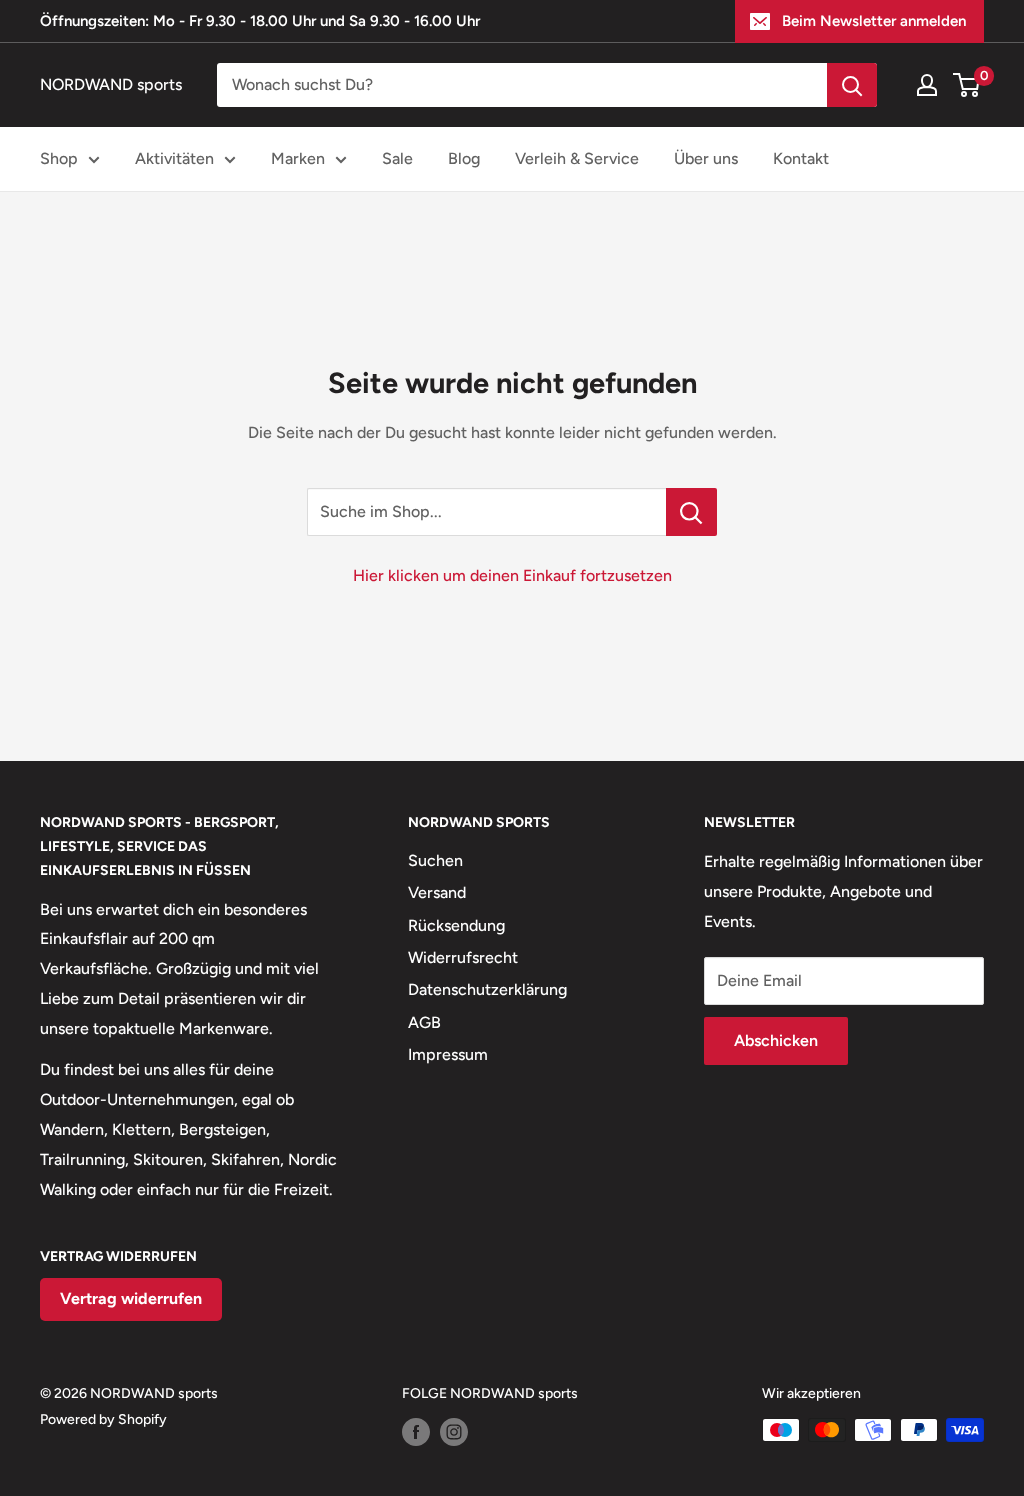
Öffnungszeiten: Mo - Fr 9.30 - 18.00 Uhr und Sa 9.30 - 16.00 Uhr (260, 21)
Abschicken (776, 1040)
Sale (397, 158)
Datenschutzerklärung (487, 989)
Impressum (448, 1054)
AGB (424, 1022)
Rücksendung (456, 925)
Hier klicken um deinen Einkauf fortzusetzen (512, 575)
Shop (59, 158)
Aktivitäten (174, 158)
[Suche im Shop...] (691, 512)
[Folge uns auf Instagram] (454, 1432)
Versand (437, 892)
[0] (967, 85)
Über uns (706, 158)
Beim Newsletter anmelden (874, 21)
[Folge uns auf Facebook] (416, 1432)
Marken (298, 158)
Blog (464, 158)
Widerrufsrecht (463, 957)
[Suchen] (852, 85)
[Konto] (927, 85)
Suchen (435, 860)
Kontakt (801, 158)
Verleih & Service (577, 158)
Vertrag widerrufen (131, 1298)
